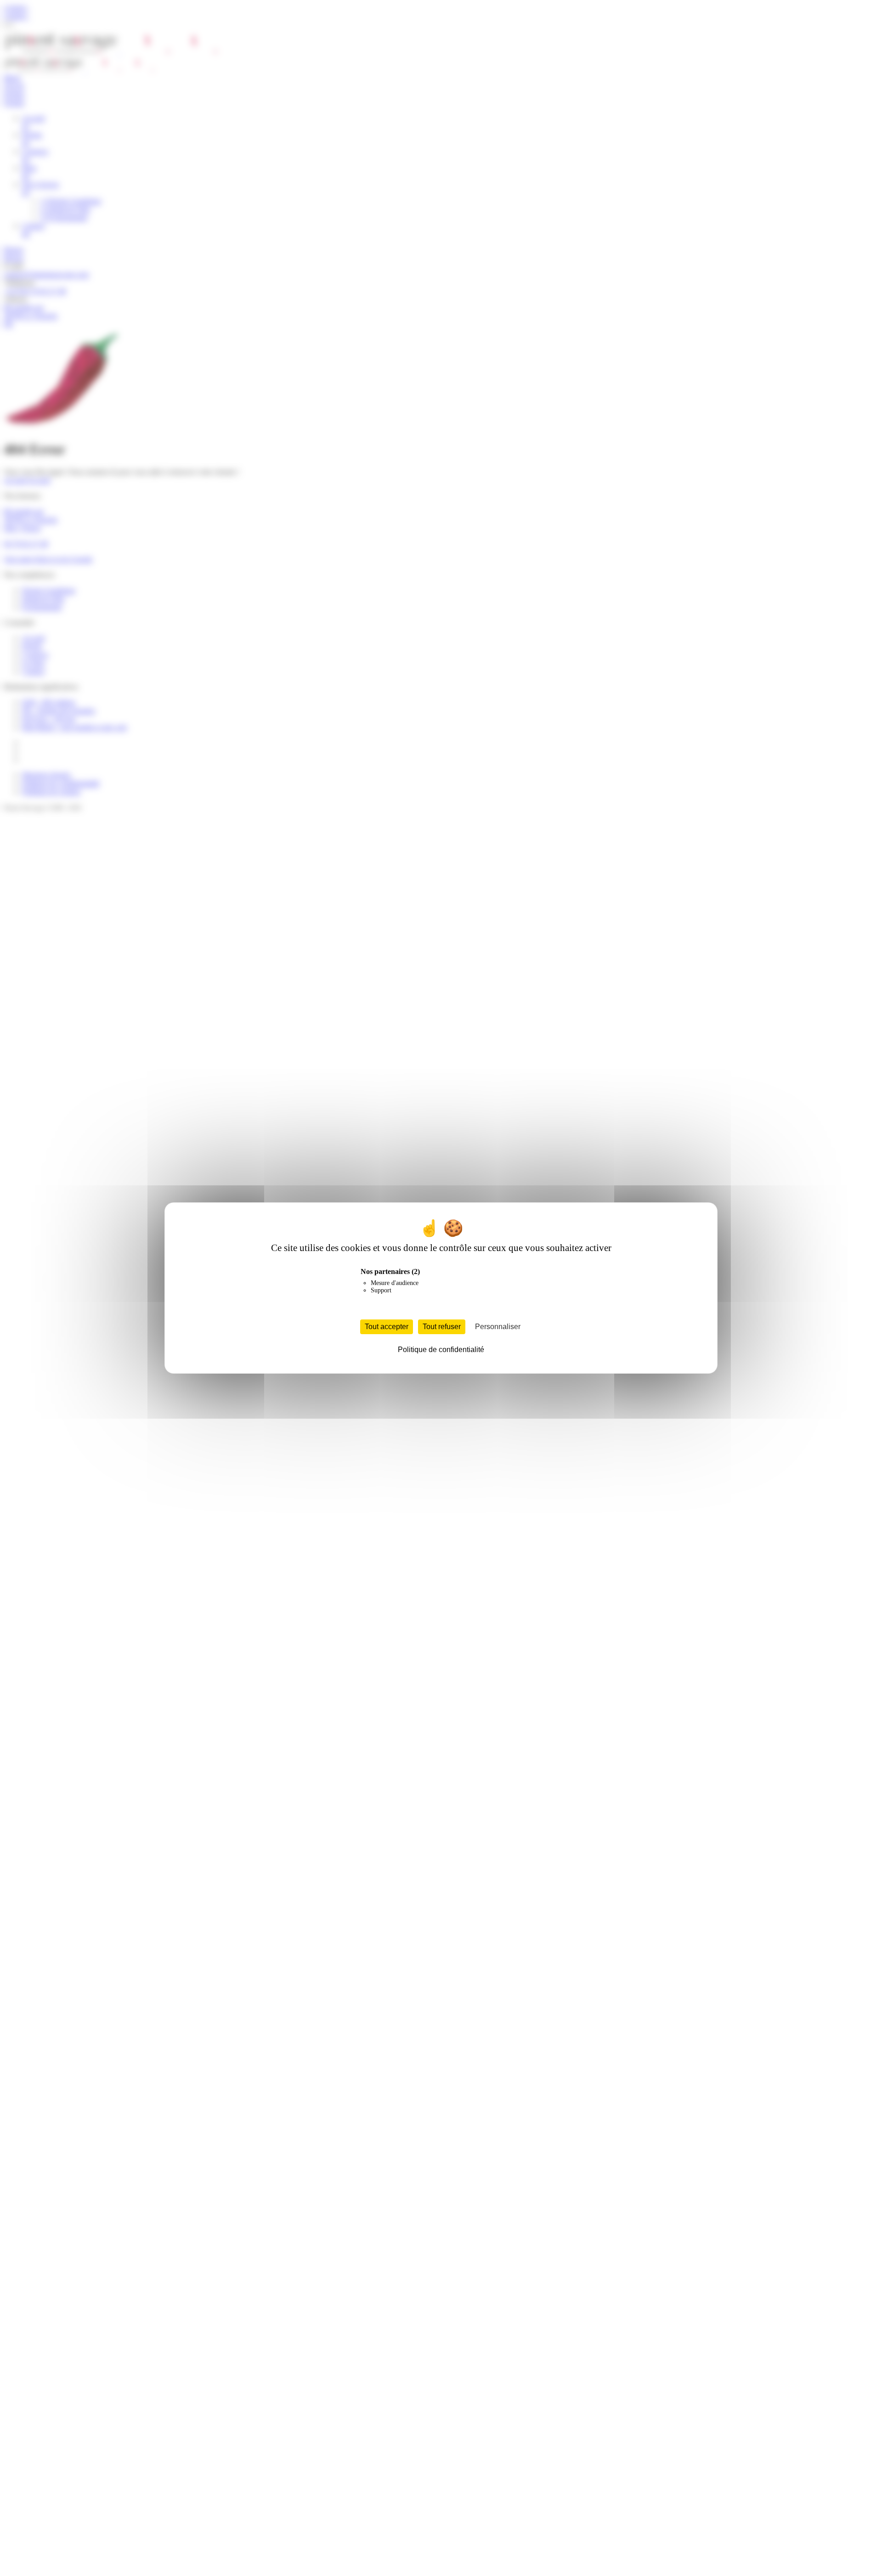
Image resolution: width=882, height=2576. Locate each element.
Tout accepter (387, 1327)
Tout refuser (442, 1327)
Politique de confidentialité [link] (441, 1350)
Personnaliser (498, 1327)
